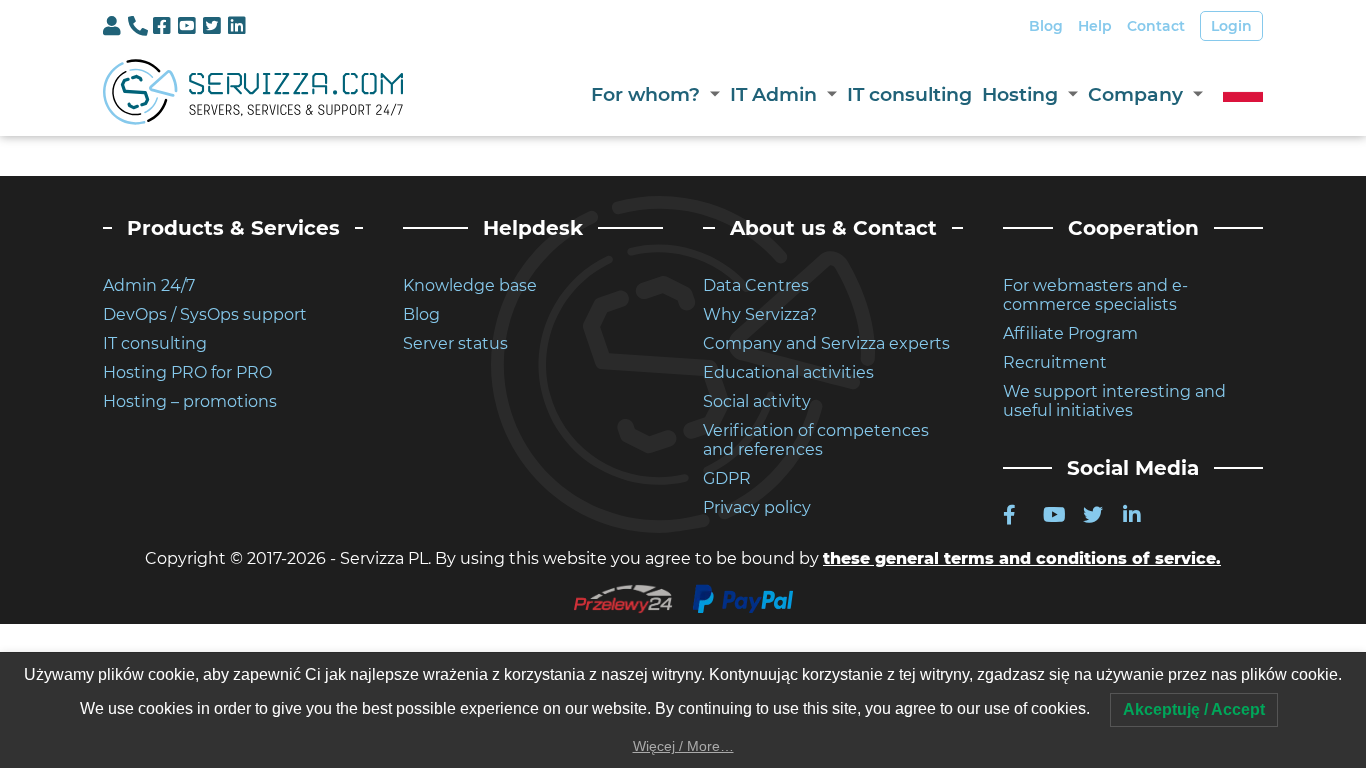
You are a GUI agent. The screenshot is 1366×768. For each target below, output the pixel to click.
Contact (1156, 26)
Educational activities (788, 372)
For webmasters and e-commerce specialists (1095, 295)
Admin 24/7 (149, 285)
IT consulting (909, 94)
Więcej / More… (683, 746)
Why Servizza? (760, 314)
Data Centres (756, 285)
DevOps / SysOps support (205, 314)
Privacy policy (757, 507)
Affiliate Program (1070, 333)
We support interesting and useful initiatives (1114, 401)
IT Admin (773, 94)
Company (1135, 94)
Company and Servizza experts (826, 343)
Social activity (757, 401)
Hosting (1020, 94)
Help (1095, 26)
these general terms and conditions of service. (1022, 558)
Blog (1046, 26)
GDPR (727, 478)
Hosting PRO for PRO (187, 372)
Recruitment (1055, 362)
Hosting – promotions (190, 401)
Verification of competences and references (816, 440)
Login (1231, 26)
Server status (455, 343)
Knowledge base (470, 285)
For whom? (645, 94)
